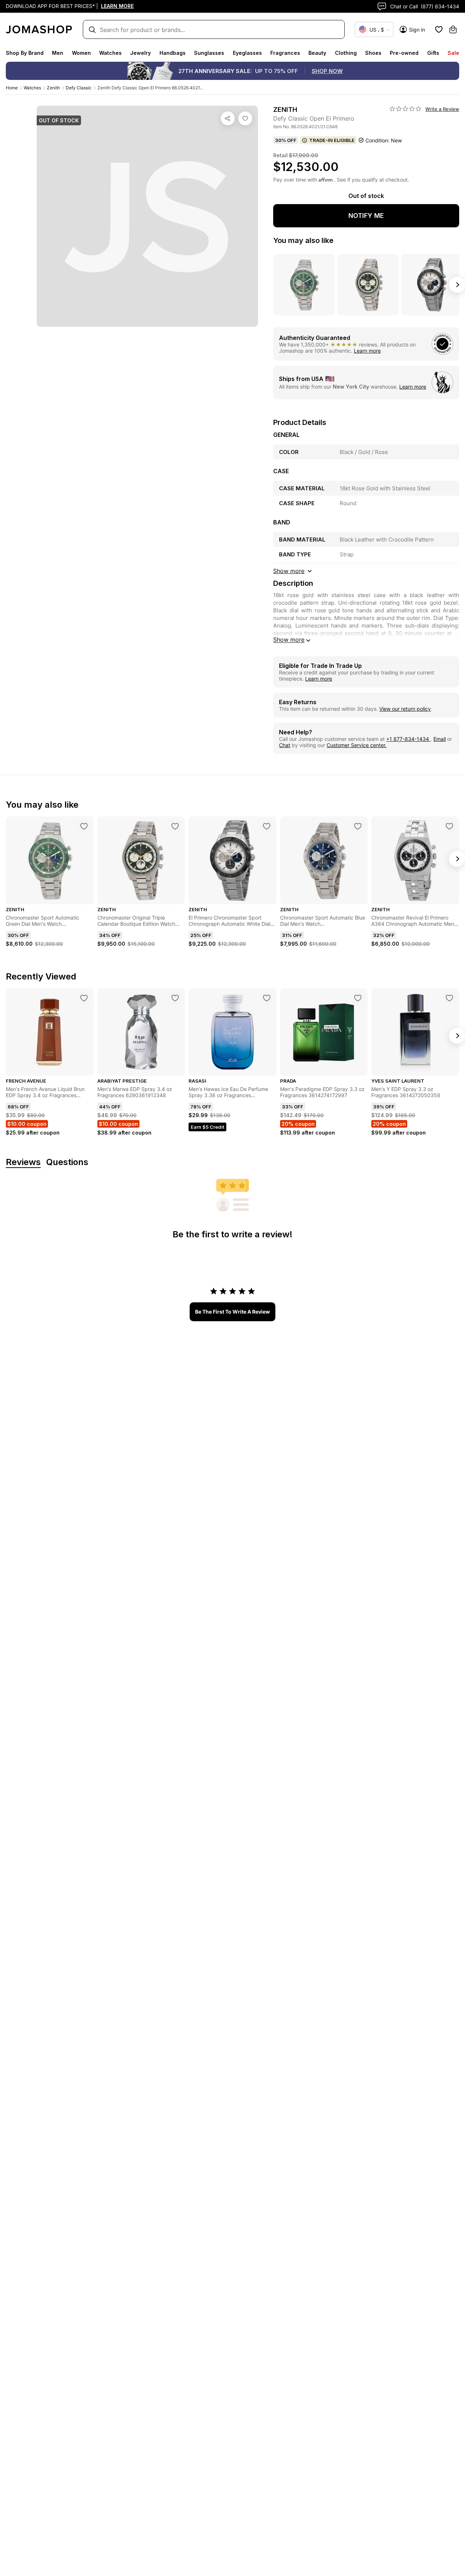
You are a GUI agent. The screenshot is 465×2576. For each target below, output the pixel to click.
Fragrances (285, 53)
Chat (285, 745)
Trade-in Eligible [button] (332, 140)
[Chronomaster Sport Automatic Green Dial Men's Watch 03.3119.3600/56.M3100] (84, 826)
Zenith (53, 88)
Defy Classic (79, 88)
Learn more (367, 351)
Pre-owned (404, 53)
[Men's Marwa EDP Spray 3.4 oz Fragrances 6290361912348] (175, 998)
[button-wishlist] (439, 29)
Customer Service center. (357, 745)
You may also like (303, 240)
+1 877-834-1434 (408, 739)
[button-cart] (453, 29)
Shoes (373, 53)
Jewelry (140, 53)
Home (12, 88)
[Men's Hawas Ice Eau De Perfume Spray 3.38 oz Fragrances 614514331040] (267, 998)
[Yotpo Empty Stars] (405, 109)
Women (81, 53)
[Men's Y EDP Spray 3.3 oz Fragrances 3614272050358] (449, 998)
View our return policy (405, 709)
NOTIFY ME (366, 216)
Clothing (346, 53)
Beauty (317, 53)
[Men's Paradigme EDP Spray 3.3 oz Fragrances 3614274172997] (358, 998)
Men (58, 53)
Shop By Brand (25, 53)
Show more (289, 640)
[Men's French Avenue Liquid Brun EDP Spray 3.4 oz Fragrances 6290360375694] (84, 998)
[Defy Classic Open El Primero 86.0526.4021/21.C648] (245, 118)
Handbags (173, 53)
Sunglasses (209, 53)
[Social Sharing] (228, 118)
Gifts (433, 53)
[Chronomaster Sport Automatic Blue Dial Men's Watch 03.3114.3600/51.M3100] (358, 826)
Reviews (23, 1162)
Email (440, 739)
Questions (67, 1162)
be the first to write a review (232, 1312)
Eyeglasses (247, 53)
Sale (453, 53)
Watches (110, 53)
